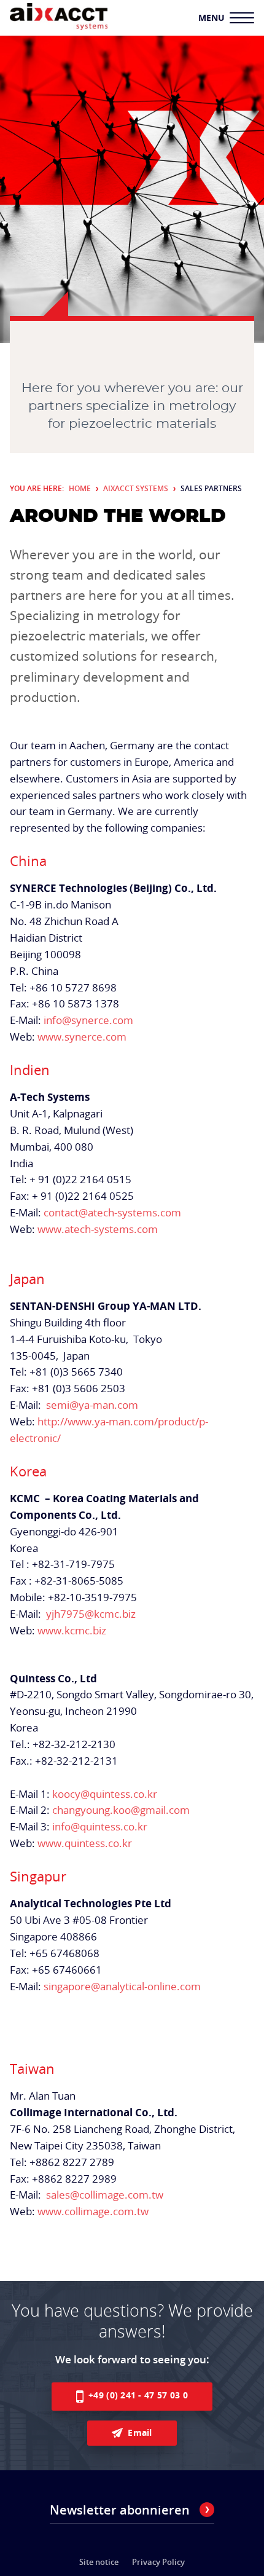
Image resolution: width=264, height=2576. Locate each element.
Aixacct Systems (136, 488)
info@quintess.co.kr (100, 1826)
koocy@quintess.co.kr (105, 1794)
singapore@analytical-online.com (122, 1986)
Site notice (99, 2562)
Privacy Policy (158, 2562)
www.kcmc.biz (72, 1630)
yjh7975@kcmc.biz (90, 1614)
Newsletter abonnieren (120, 2510)
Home (80, 488)
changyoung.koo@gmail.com (121, 1810)
